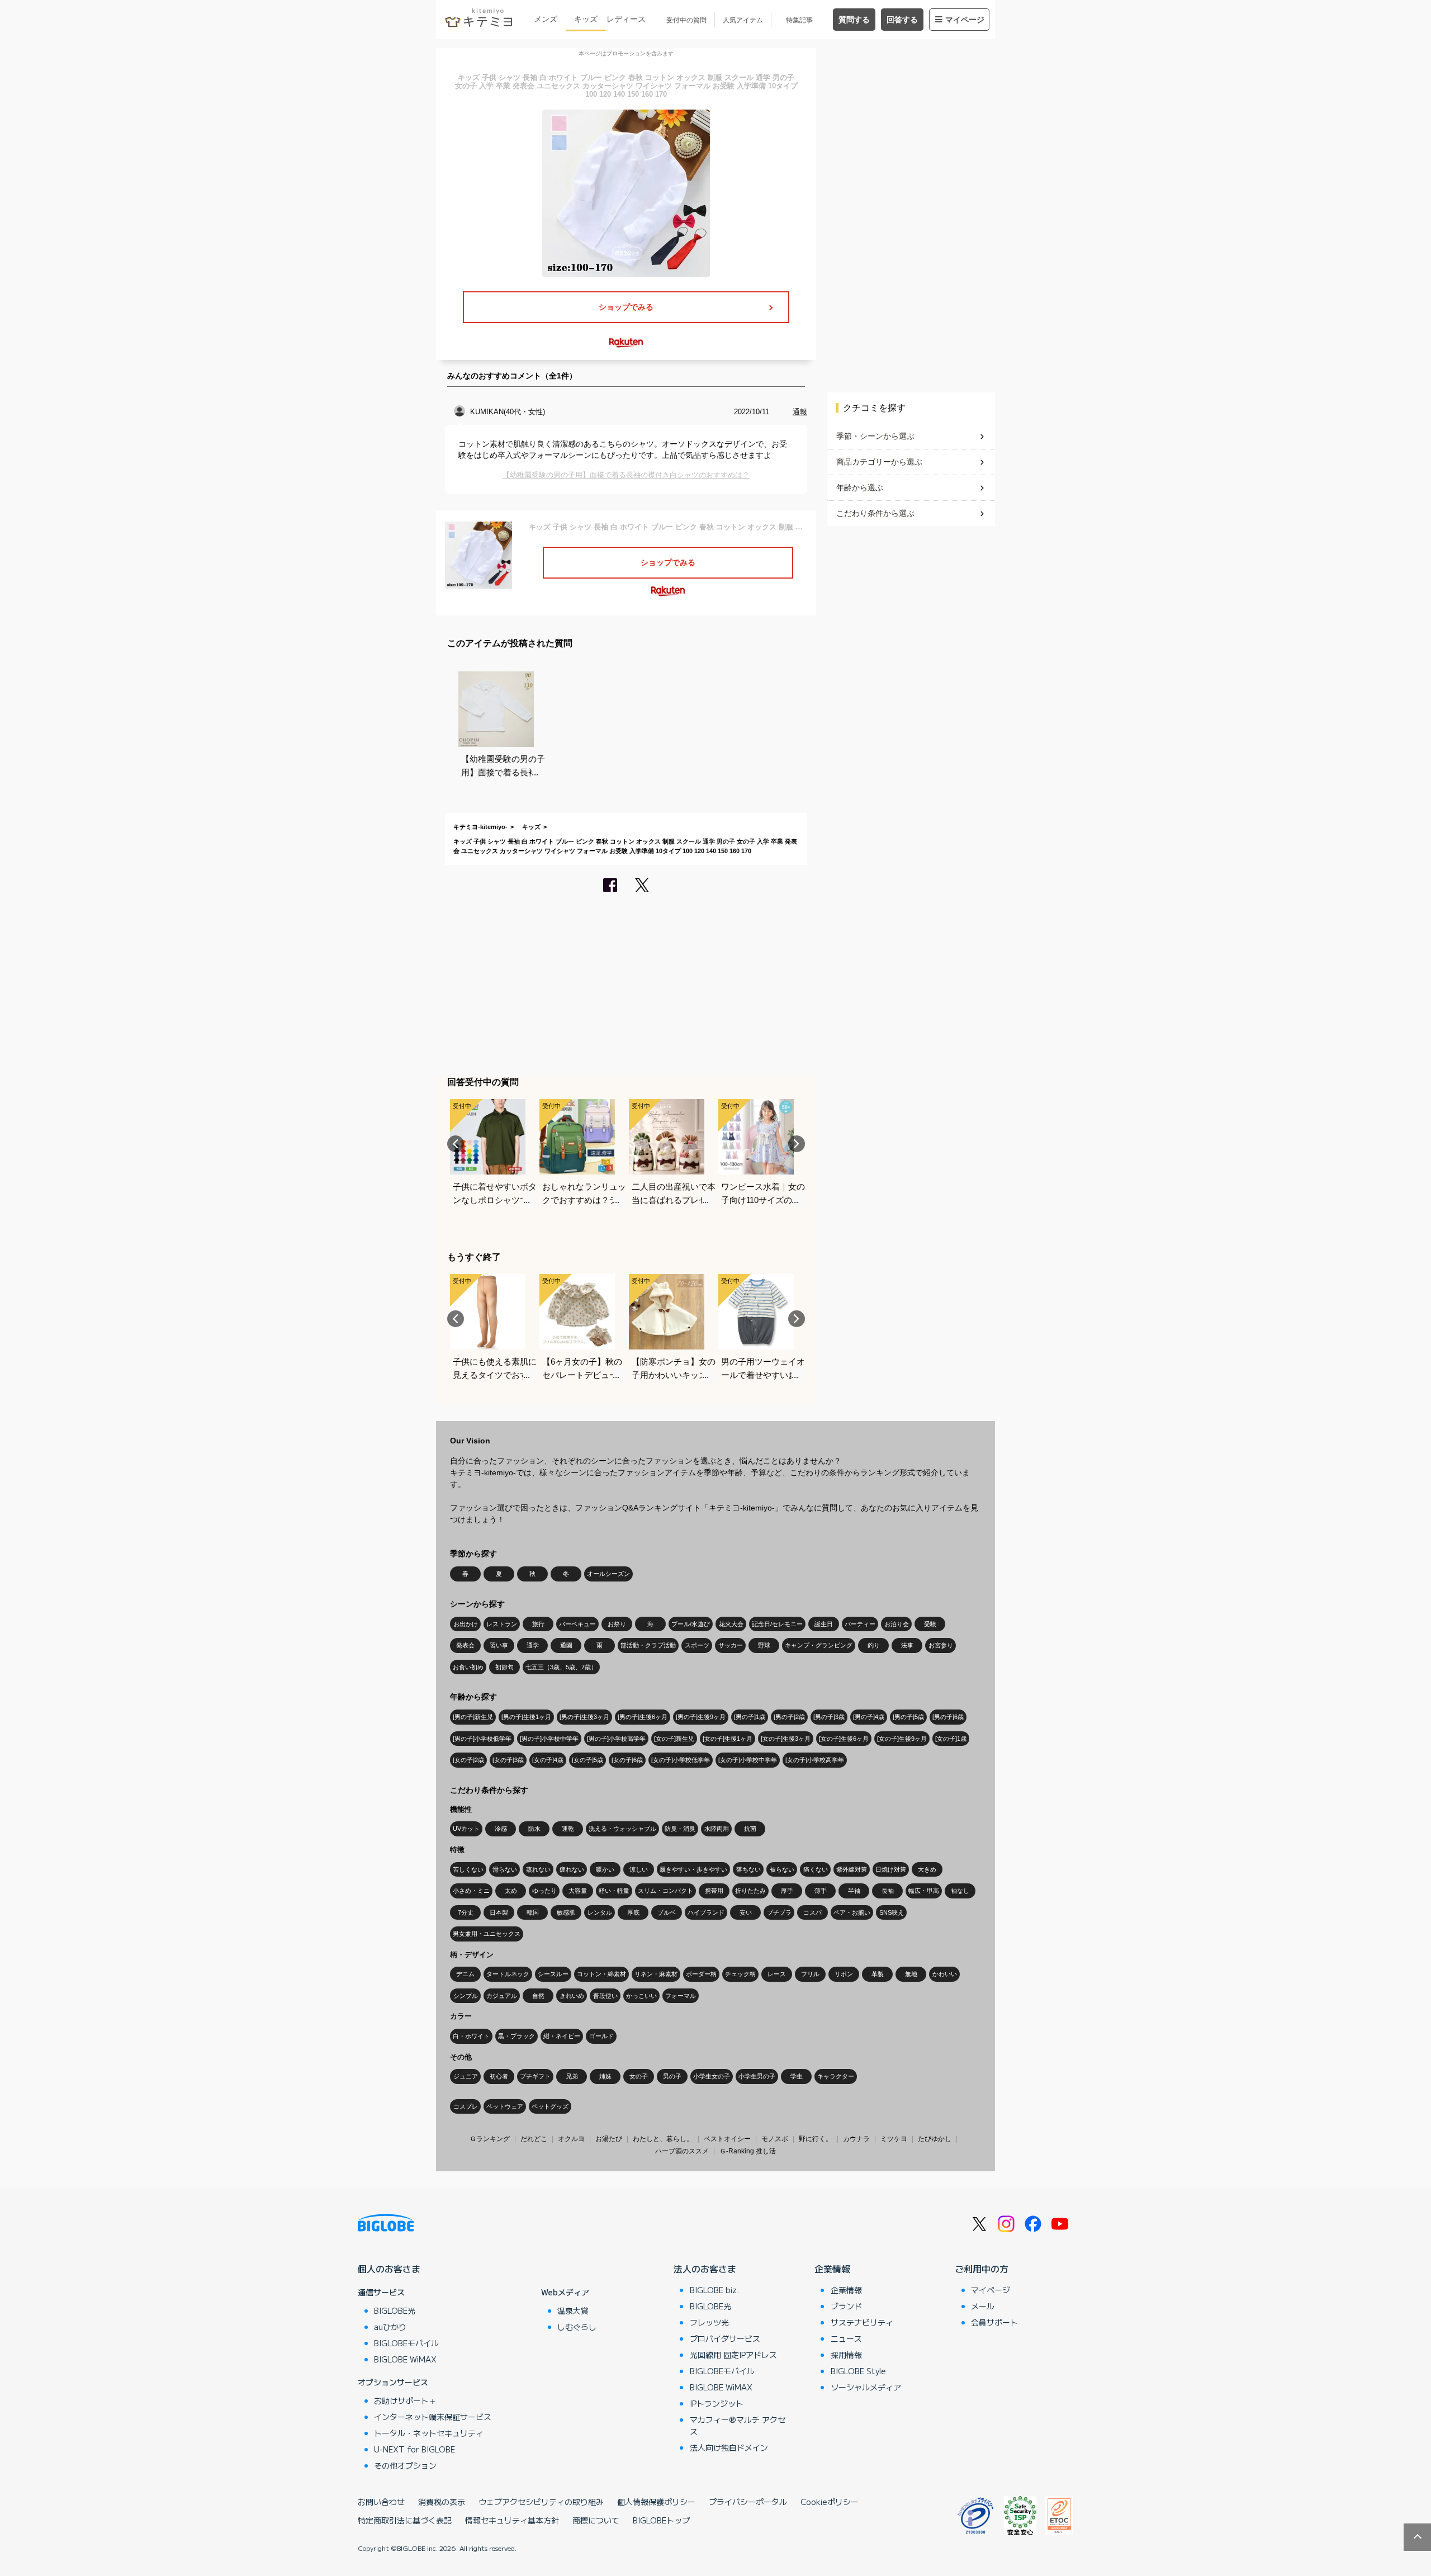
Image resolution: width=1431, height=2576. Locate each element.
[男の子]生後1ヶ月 (526, 1717)
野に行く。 (816, 2139)
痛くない (816, 1869)
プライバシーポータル (748, 2502)
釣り (874, 1645)
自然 (538, 1996)
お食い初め (468, 1667)
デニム (465, 1974)
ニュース (846, 2338)
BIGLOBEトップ (661, 2520)
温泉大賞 (573, 2310)
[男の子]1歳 (750, 1717)
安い (746, 1912)
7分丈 (466, 1912)
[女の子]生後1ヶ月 (728, 1739)
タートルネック (508, 1974)
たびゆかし (935, 2139)
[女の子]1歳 (951, 1739)
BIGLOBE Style (858, 2371)
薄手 (821, 1891)
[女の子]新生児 (674, 1739)
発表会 (465, 1645)
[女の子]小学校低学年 (681, 1760)
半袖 (854, 1891)
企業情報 (832, 2269)
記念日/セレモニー (777, 1624)
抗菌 (750, 1829)
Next (797, 1144)
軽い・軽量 (614, 1891)
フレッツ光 (709, 2322)
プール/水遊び (691, 1624)
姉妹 (605, 2076)
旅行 (538, 1624)
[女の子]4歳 (548, 1760)
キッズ (586, 19)
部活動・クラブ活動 (648, 1645)
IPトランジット (717, 2403)
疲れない (572, 1869)
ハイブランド (706, 1912)
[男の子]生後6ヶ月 (643, 1717)
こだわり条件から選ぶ (875, 513)
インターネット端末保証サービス (433, 2417)
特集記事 (799, 20)
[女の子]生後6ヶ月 (844, 1739)
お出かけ (466, 1624)
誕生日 (824, 1624)
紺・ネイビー (562, 2036)
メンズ (546, 19)
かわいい (945, 1974)
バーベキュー (577, 1624)
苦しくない (468, 1869)
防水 (534, 1829)
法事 (907, 1645)
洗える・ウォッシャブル (622, 1829)
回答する (902, 20)
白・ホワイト (471, 2036)
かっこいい (641, 1996)
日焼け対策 (891, 1869)
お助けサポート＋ (405, 2400)
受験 (930, 1624)
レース (777, 1974)
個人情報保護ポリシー (656, 2502)
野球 (764, 1645)
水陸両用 (717, 1829)
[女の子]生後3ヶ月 (786, 1739)
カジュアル (502, 1996)
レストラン (502, 1624)
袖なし (960, 1891)
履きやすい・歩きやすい (693, 1869)
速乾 (568, 1829)
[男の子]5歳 (908, 1717)
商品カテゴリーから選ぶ (879, 462)
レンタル (600, 1912)
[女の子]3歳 (508, 1760)
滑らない (505, 1869)
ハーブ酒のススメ (682, 2151)
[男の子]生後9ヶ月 (701, 1717)
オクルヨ (571, 2139)
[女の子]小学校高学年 (815, 1760)
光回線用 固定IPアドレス (733, 2355)
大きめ (927, 1869)
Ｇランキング (490, 2139)
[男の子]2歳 (789, 1717)
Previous (456, 1144)
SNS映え (892, 1912)
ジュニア (466, 2076)
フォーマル (681, 1996)
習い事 (499, 1645)
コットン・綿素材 (601, 1974)
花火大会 (731, 1624)
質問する (854, 20)
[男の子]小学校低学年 (482, 1739)
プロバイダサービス (725, 2338)
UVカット (466, 1829)
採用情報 (846, 2355)
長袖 (888, 1891)
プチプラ (779, 1912)
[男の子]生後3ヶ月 (584, 1717)
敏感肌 (566, 1912)
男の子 (672, 2076)
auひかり (390, 2327)
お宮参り (941, 1645)
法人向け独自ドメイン (729, 2447)
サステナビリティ (862, 2322)
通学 (533, 1645)
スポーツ (697, 1645)
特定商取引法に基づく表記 (405, 2520)
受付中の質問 (686, 20)
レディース (626, 19)
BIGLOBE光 (395, 2310)
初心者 (499, 2076)
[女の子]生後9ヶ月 (902, 1739)
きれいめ (572, 1996)
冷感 (501, 1829)
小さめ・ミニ (471, 1891)
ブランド (846, 2306)
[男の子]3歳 (829, 1717)
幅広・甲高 (924, 1891)
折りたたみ (750, 1891)
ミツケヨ (894, 2139)
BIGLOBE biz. (714, 2290)
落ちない (748, 1869)
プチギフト (535, 2076)
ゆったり (544, 1891)
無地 (911, 1974)
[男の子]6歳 (948, 1717)
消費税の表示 (442, 2502)
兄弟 (572, 2076)
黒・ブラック (517, 2036)
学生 (797, 2076)
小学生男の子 (757, 2076)
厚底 (633, 1912)
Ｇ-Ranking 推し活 (748, 2151)
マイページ (965, 20)
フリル (810, 1974)
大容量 (578, 1891)
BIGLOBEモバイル (406, 2343)
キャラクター (836, 2076)
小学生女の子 (712, 2076)
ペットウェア (505, 2106)
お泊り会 (897, 1624)
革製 (878, 1974)
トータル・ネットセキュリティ (429, 2433)
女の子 (639, 2076)
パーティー (860, 1624)
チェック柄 (740, 1974)
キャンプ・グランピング (819, 1645)
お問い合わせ (381, 2502)
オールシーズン (608, 1574)
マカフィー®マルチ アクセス (738, 2425)
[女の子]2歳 (468, 1760)
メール (983, 2306)
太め (511, 1891)
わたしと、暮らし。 (663, 2139)
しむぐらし (577, 2327)
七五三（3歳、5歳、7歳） (561, 1667)
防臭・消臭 (680, 1829)
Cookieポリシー (830, 2502)
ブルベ (667, 1912)
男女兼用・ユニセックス (487, 1934)
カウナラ (856, 2139)
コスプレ (466, 2106)
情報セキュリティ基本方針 (512, 2520)
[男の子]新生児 (473, 1717)
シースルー (553, 1974)
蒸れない (538, 1869)
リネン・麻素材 (656, 1974)
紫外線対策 (852, 1869)
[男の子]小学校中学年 (549, 1739)
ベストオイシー (727, 2139)
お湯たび (609, 2139)
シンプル (466, 1996)
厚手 (787, 1891)
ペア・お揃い (852, 1912)
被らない (782, 1869)
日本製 (499, 1912)
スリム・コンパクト (665, 1891)
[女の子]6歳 (627, 1760)
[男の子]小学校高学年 (616, 1739)
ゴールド (601, 2036)
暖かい (605, 1869)
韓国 (533, 1912)
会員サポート (994, 2322)
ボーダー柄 (701, 1974)
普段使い (605, 1996)
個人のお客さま (389, 2269)
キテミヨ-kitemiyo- (480, 827)
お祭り (617, 1624)
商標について (596, 2520)
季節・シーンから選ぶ (875, 436)
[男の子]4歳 (869, 1717)
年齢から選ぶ (860, 487)
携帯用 (714, 1891)
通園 (566, 1645)
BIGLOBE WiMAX (405, 2359)
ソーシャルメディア (866, 2387)
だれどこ (534, 2139)
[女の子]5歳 (587, 1760)
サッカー (731, 1645)
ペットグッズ (550, 2106)
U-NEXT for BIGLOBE (414, 2449)
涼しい (639, 1869)
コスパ (812, 1912)
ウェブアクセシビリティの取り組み (541, 2502)
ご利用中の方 (982, 2269)
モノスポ (775, 2139)
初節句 (504, 1667)
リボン (844, 1974)
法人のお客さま (705, 2269)
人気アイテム (743, 20)
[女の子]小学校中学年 (748, 1760)
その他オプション (405, 2465)
